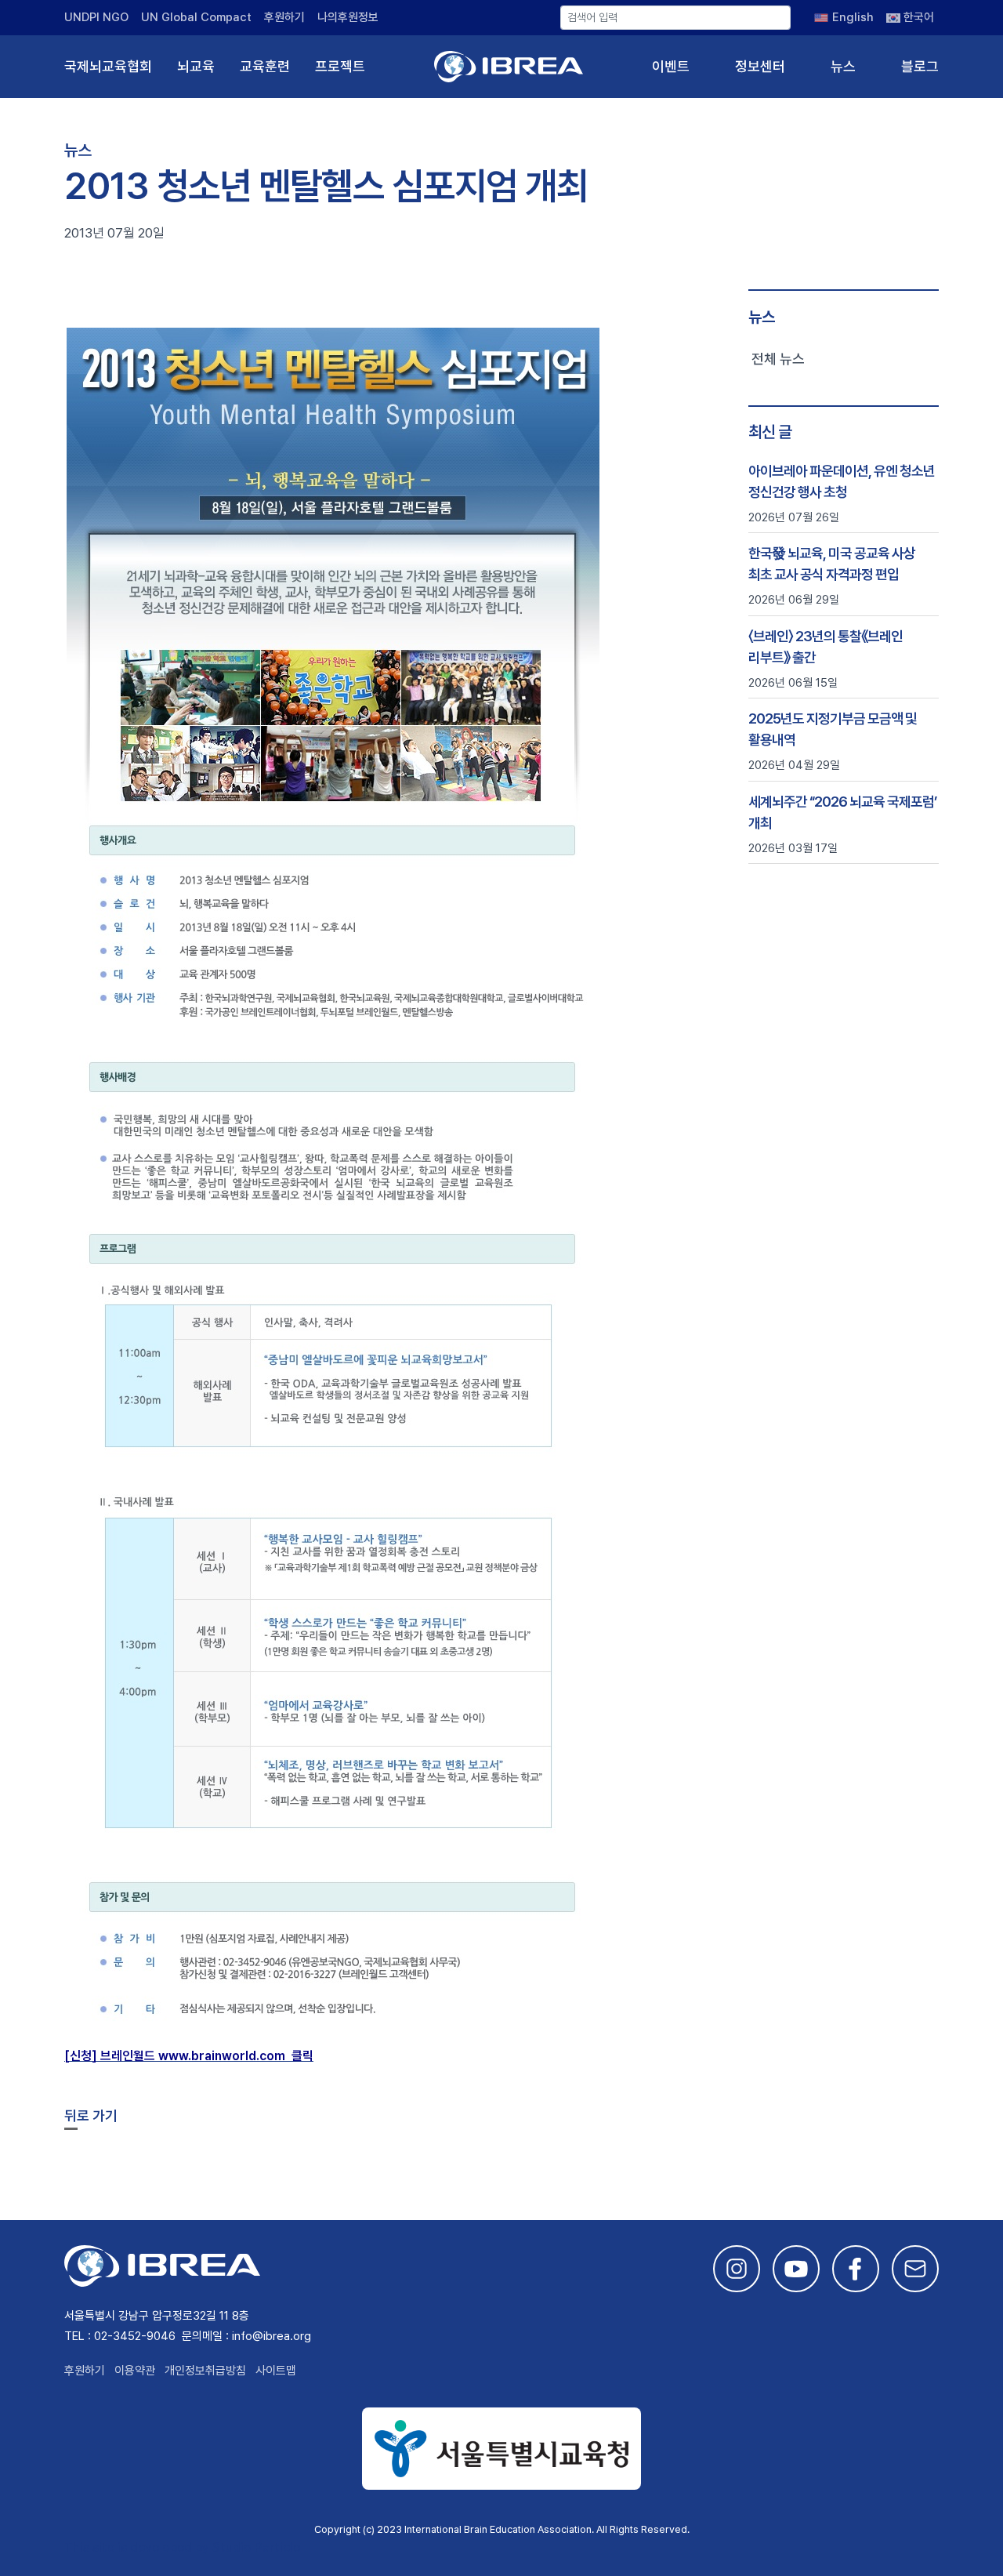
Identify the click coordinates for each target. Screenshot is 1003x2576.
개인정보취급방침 (205, 2371)
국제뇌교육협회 (108, 66)
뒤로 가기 (91, 2115)
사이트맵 (276, 2371)
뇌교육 (196, 66)
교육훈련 (265, 66)
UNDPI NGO (96, 17)
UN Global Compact (196, 17)
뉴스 (843, 66)
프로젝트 (340, 66)
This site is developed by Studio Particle (182, 2547)
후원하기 (284, 17)
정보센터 (760, 66)
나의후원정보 (348, 17)
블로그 (920, 66)
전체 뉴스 (778, 359)
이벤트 (671, 66)
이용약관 (135, 2371)
